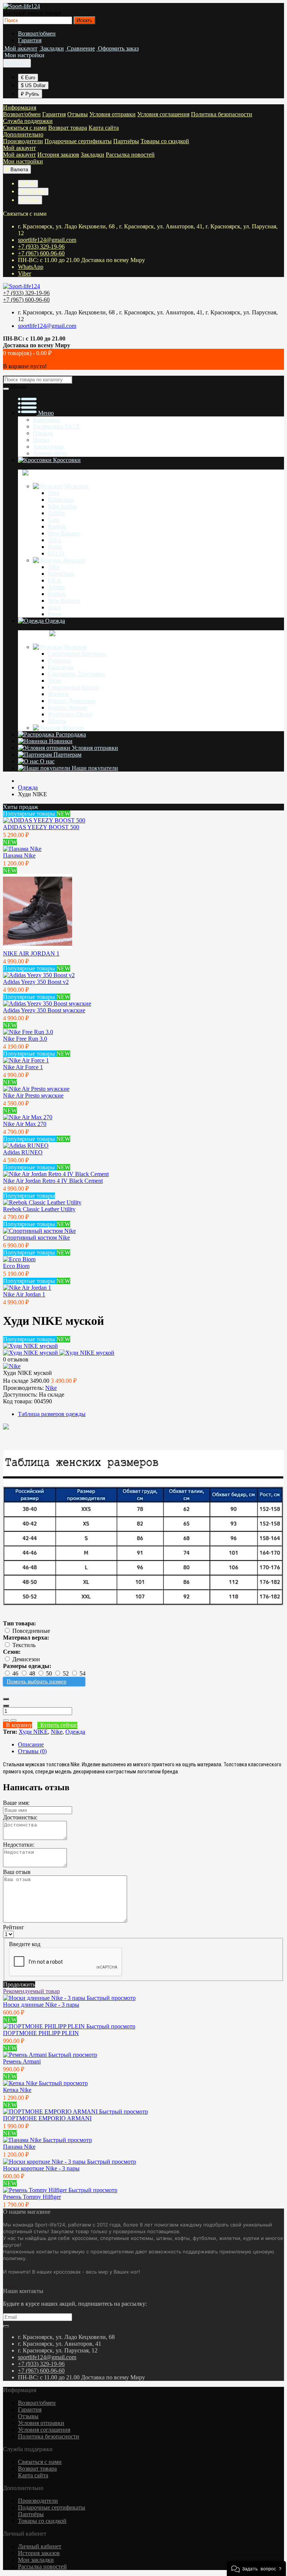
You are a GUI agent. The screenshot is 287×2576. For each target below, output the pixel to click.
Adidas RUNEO (23, 1152)
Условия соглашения (163, 114)
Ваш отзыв (17, 1872)
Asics (54, 540)
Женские (74, 560)
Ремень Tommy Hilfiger (32, 2197)
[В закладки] (6, 1720)
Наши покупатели (94, 768)
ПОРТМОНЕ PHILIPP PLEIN (41, 2033)
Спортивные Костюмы (77, 654)
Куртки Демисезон (72, 701)
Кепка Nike (17, 2090)
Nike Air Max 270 (25, 1124)
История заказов (58, 155)
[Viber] (13, 2284)
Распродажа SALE (56, 426)
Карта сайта (104, 128)
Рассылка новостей (130, 155)
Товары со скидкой (165, 141)
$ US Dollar (33, 85)
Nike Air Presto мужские (33, 1095)
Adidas (56, 513)
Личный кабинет (40, 2546)
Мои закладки (36, 2560)
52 (67, 1673)
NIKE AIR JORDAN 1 (31, 953)
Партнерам (67, 755)
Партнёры (126, 141)
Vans (54, 520)
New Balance (64, 533)
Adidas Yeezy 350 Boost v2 (36, 982)
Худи (54, 681)
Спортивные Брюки (73, 687)
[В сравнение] (13, 1720)
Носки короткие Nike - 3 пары (41, 2168)
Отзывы (78, 114)
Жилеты (58, 694)
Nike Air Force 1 (23, 1067)
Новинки (60, 741)
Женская (73, 728)
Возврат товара (68, 128)
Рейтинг (14, 1927)
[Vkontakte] (4, 2284)
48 (33, 1673)
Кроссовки (47, 420)
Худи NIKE (33, 1732)
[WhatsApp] (10, 2284)
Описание (31, 1744)
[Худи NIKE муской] (30, 1346)
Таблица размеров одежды (52, 1414)
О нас (47, 761)
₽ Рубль (30, 94)
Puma (55, 547)
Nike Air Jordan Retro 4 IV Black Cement (53, 1181)
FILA (55, 580)
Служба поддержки (28, 121)
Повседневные (31, 1631)
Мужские (76, 486)
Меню (45, 413)
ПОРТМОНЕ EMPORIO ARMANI (47, 2118)
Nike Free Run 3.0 (25, 1039)
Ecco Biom (16, 1266)
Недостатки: (19, 1845)
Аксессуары (48, 447)
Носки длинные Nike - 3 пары (41, 2005)
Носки (41, 440)
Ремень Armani (22, 2061)
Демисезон (26, 1659)
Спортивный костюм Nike (36, 1238)
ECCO (56, 553)
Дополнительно (23, 134)
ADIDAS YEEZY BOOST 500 (41, 827)
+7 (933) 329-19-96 (41, 247)
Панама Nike (19, 855)
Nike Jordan (62, 506)
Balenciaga (61, 500)
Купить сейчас (57, 1725)
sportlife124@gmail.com (47, 240)
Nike (54, 493)
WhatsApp (31, 267)
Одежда (43, 433)
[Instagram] (7, 2284)
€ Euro (28, 78)
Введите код (25, 1944)
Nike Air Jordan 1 (24, 1294)
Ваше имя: (16, 1803)
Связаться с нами (25, 128)
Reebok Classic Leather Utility (39, 1209)
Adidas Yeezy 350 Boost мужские (44, 1010)
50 (50, 1673)
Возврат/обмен (37, 33)
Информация (20, 107)
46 (16, 1673)
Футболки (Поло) (70, 714)
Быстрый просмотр (111, 1998)
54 (83, 1673)
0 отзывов (16, 1359)
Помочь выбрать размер (37, 1681)
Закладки (92, 155)
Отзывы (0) (32, 1751)
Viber (24, 273)
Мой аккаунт (19, 148)
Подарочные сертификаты (78, 141)
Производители (23, 141)
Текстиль (24, 1645)
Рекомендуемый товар (31, 1991)
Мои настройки (23, 161)
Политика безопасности (222, 114)
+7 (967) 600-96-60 (41, 253)
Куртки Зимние (68, 707)
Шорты (57, 721)
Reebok (57, 527)
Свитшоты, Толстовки (76, 674)
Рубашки (59, 660)
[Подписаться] (6, 2326)
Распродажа (70, 734)
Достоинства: (20, 1817)
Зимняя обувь (50, 453)
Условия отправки (112, 114)
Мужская (75, 647)
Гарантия (30, 40)
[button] (256, 2569)
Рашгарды (61, 667)
